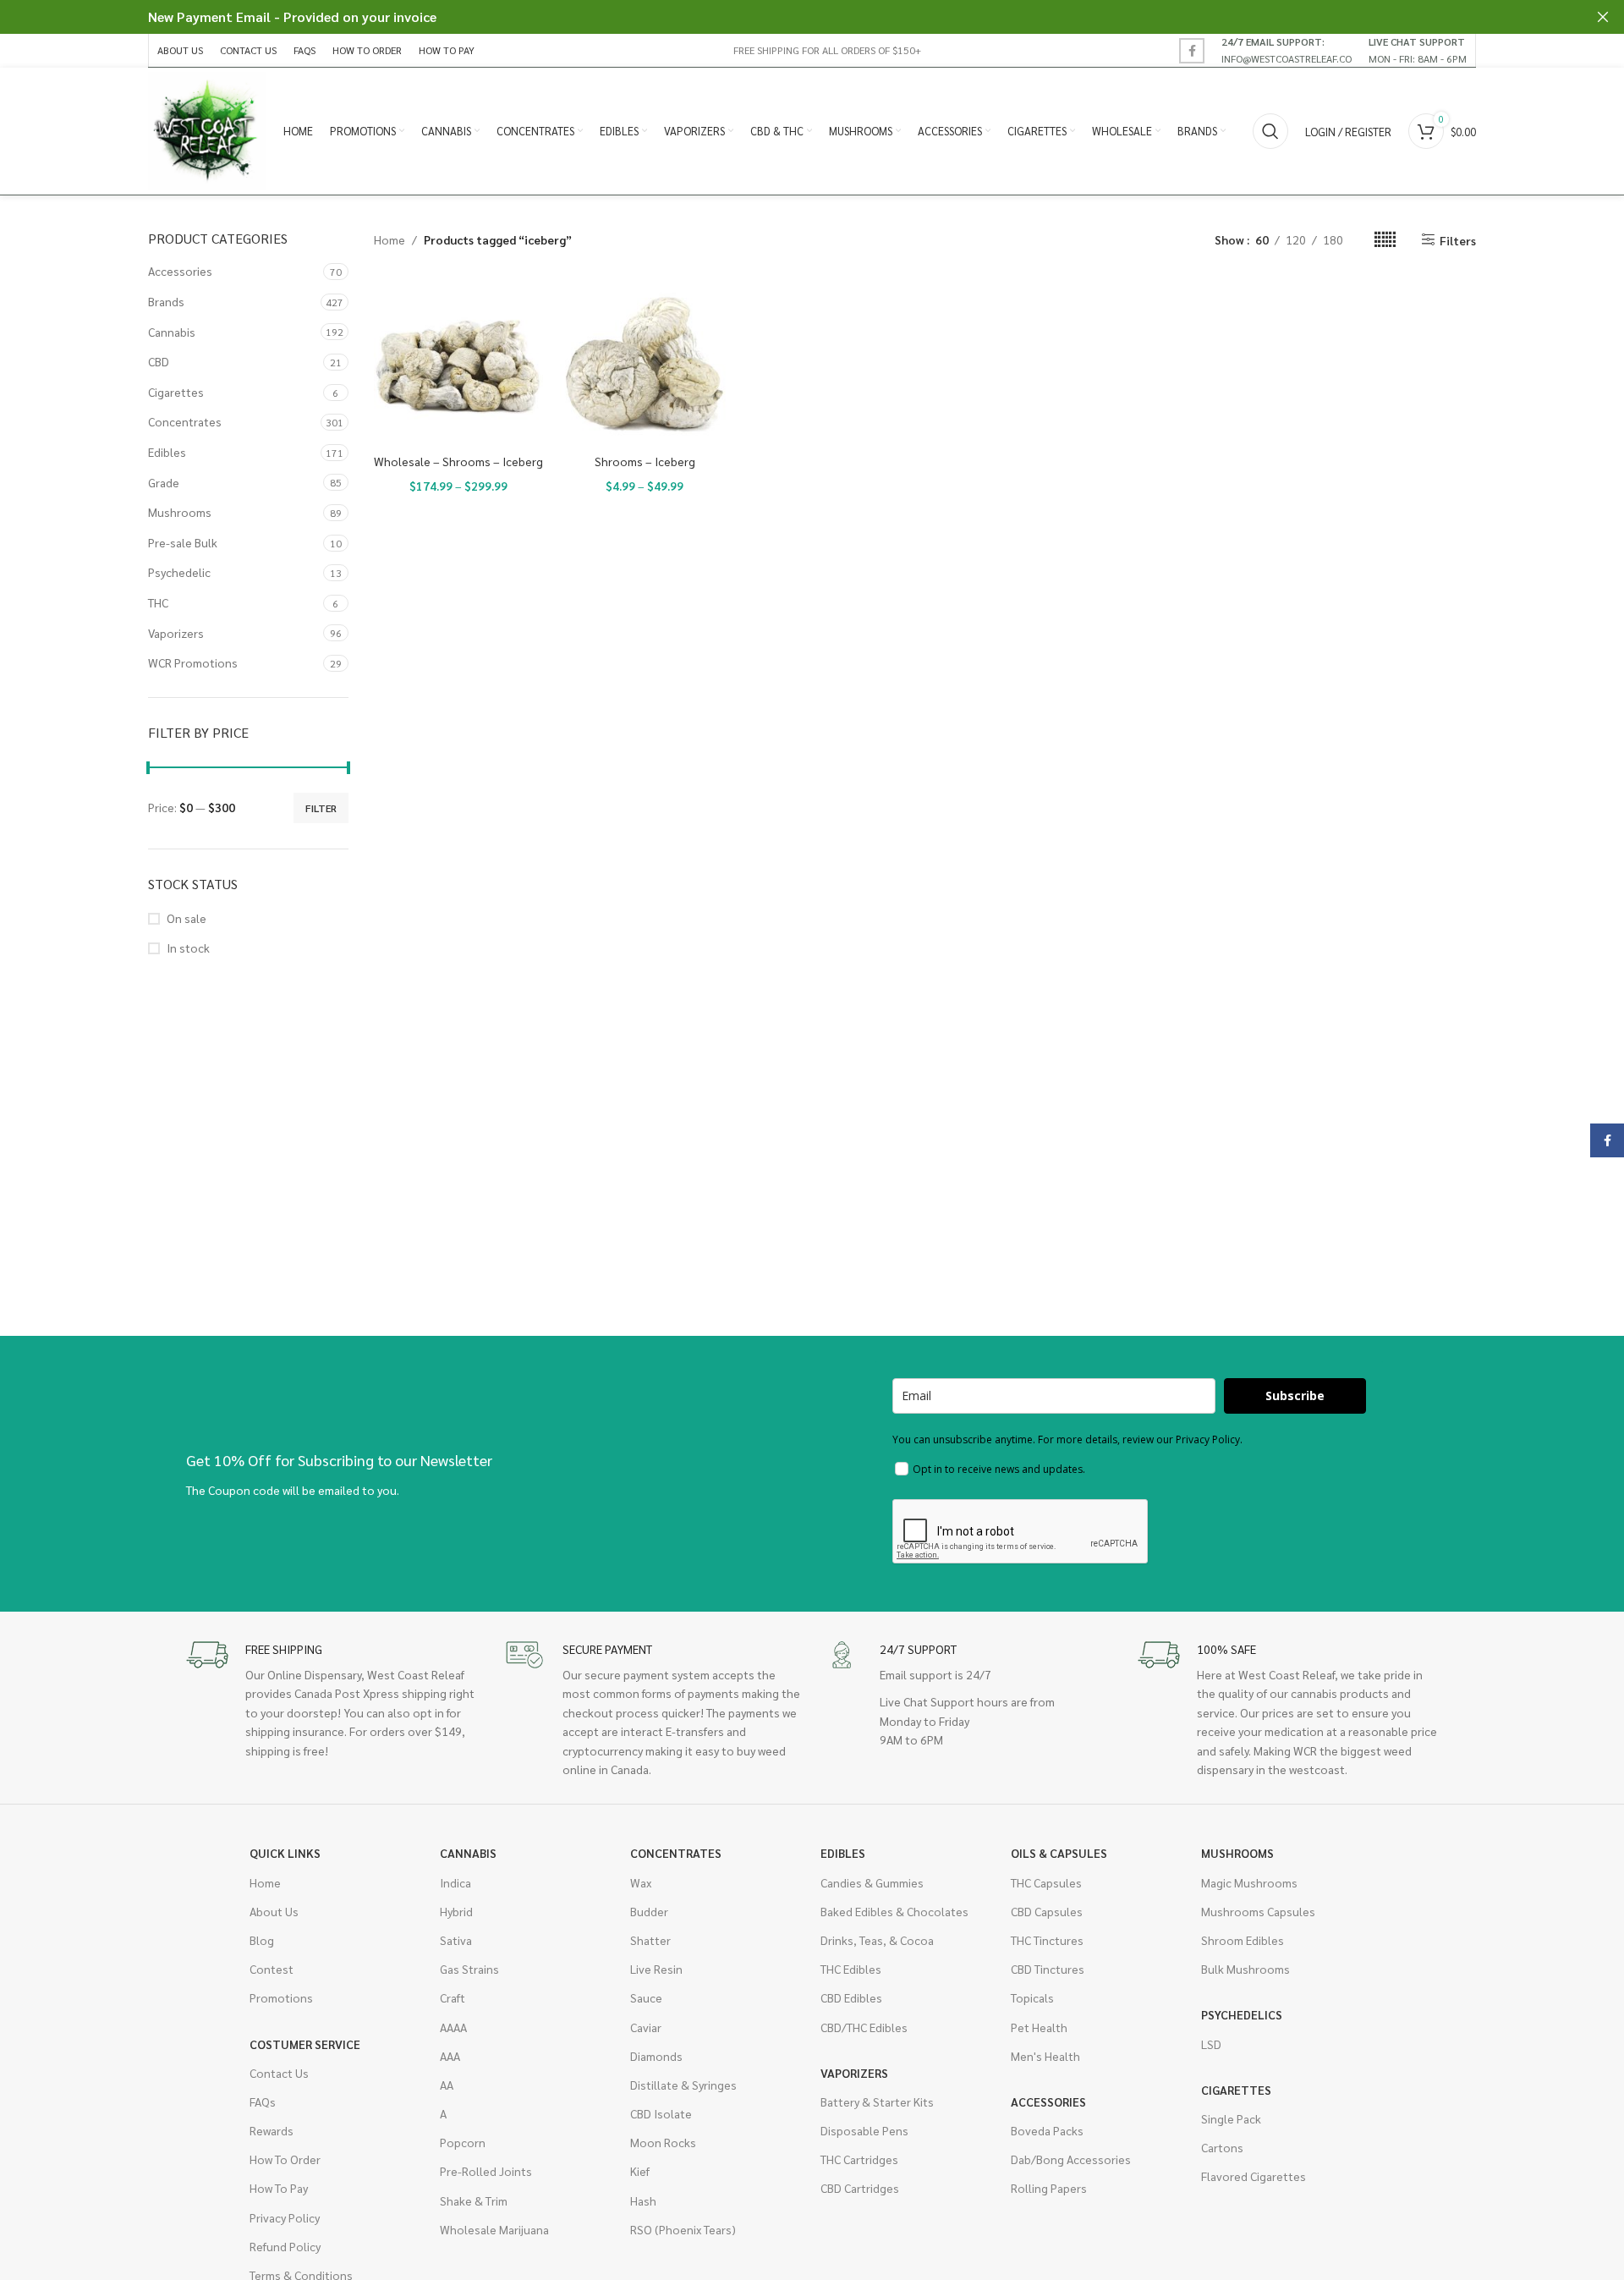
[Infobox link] (1287, 50)
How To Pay (279, 2188)
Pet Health (1039, 2027)
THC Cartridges (859, 2159)
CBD (159, 361)
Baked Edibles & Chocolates (894, 1911)
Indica (455, 1882)
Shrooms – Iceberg (645, 461)
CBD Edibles (851, 1997)
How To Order (285, 2159)
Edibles (167, 452)
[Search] (1270, 131)
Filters (1458, 240)
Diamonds (656, 2056)
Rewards (272, 2130)
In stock (188, 948)
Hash (643, 2200)
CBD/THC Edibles (864, 2027)
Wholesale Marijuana (494, 2229)
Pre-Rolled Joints (486, 2171)
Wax (641, 1882)
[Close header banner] (1603, 17)
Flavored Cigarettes (1254, 2176)
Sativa (456, 1940)
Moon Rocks (663, 2142)
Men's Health (1045, 2056)
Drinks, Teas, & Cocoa (877, 1940)
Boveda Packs (1047, 2130)
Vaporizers (176, 633)
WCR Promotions (193, 662)
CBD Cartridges (860, 2188)
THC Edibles (851, 1969)
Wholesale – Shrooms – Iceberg (458, 461)
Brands (166, 301)
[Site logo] (207, 129)
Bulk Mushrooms (1245, 1969)
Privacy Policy (285, 2217)
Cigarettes (176, 392)
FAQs (263, 2101)
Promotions (281, 1997)
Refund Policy (285, 2246)
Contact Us (279, 2073)
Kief (640, 2171)
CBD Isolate (661, 2113)
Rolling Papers (1049, 2188)
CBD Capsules (1047, 1911)
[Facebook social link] (1192, 51)
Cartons (1222, 2147)
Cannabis (172, 332)
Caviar (646, 2027)
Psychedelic (179, 572)
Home (390, 239)
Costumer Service (305, 2044)
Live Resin (656, 1969)
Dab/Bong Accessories (1071, 2159)
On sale (187, 918)
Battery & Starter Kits (877, 2101)
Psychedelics (1242, 2014)
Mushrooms (180, 512)
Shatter (650, 1940)
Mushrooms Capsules (1258, 1911)
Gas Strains (469, 1969)
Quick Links (285, 1853)
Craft (453, 1997)
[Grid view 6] (1385, 240)
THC (158, 602)
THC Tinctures (1047, 1940)
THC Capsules (1046, 1882)
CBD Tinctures (1048, 1969)
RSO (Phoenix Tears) (683, 2229)
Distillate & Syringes (683, 2085)
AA (447, 2085)
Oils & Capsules (1059, 1853)
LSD (1211, 2044)
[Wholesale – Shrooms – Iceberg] (459, 361)
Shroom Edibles (1243, 1940)
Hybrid (456, 1911)
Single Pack (1231, 2118)
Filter (321, 808)
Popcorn (463, 2142)
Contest (272, 1969)
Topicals (1032, 1997)
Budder (649, 1911)
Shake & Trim (474, 2200)
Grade (164, 482)
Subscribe (1295, 1395)
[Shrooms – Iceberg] (645, 361)
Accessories (180, 271)
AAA (450, 2056)
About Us (274, 1911)
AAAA (453, 2027)
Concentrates (185, 421)
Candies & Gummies (872, 1882)
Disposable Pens (864, 2130)
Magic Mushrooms (1249, 1882)
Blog (262, 1940)
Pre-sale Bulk (183, 542)
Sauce (646, 1997)
